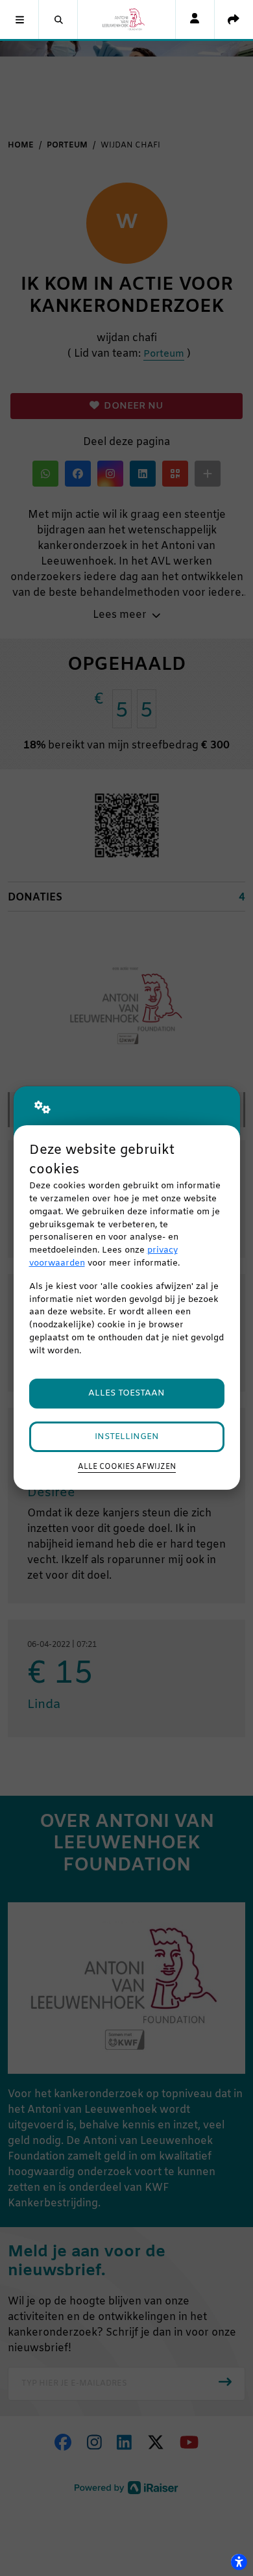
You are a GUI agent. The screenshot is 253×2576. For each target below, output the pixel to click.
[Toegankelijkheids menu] (239, 2562)
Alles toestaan (126, 1393)
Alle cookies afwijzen (127, 1467)
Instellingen (127, 1437)
